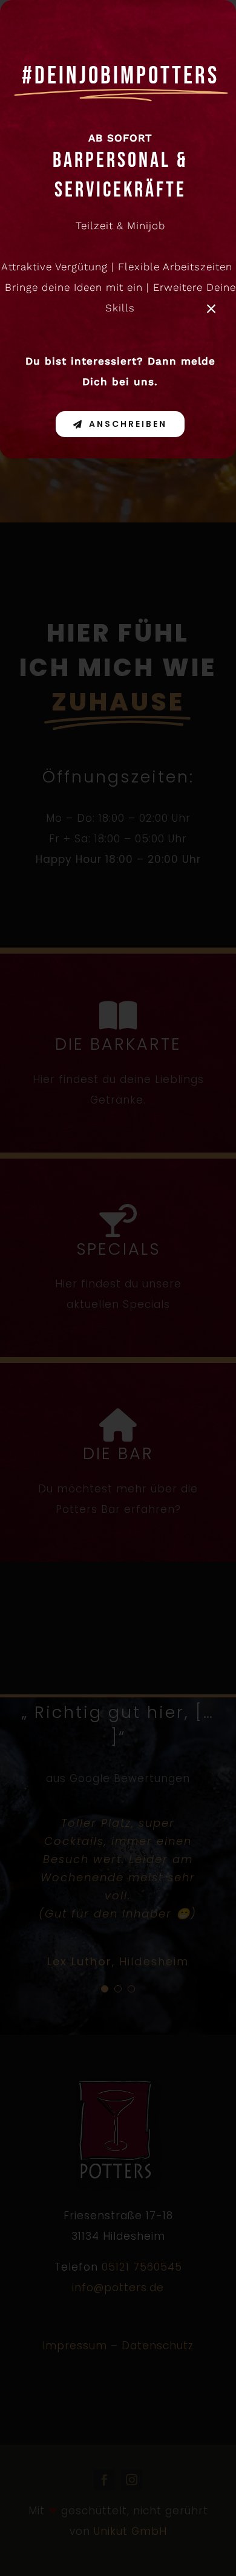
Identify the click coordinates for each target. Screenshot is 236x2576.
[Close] (211, 309)
